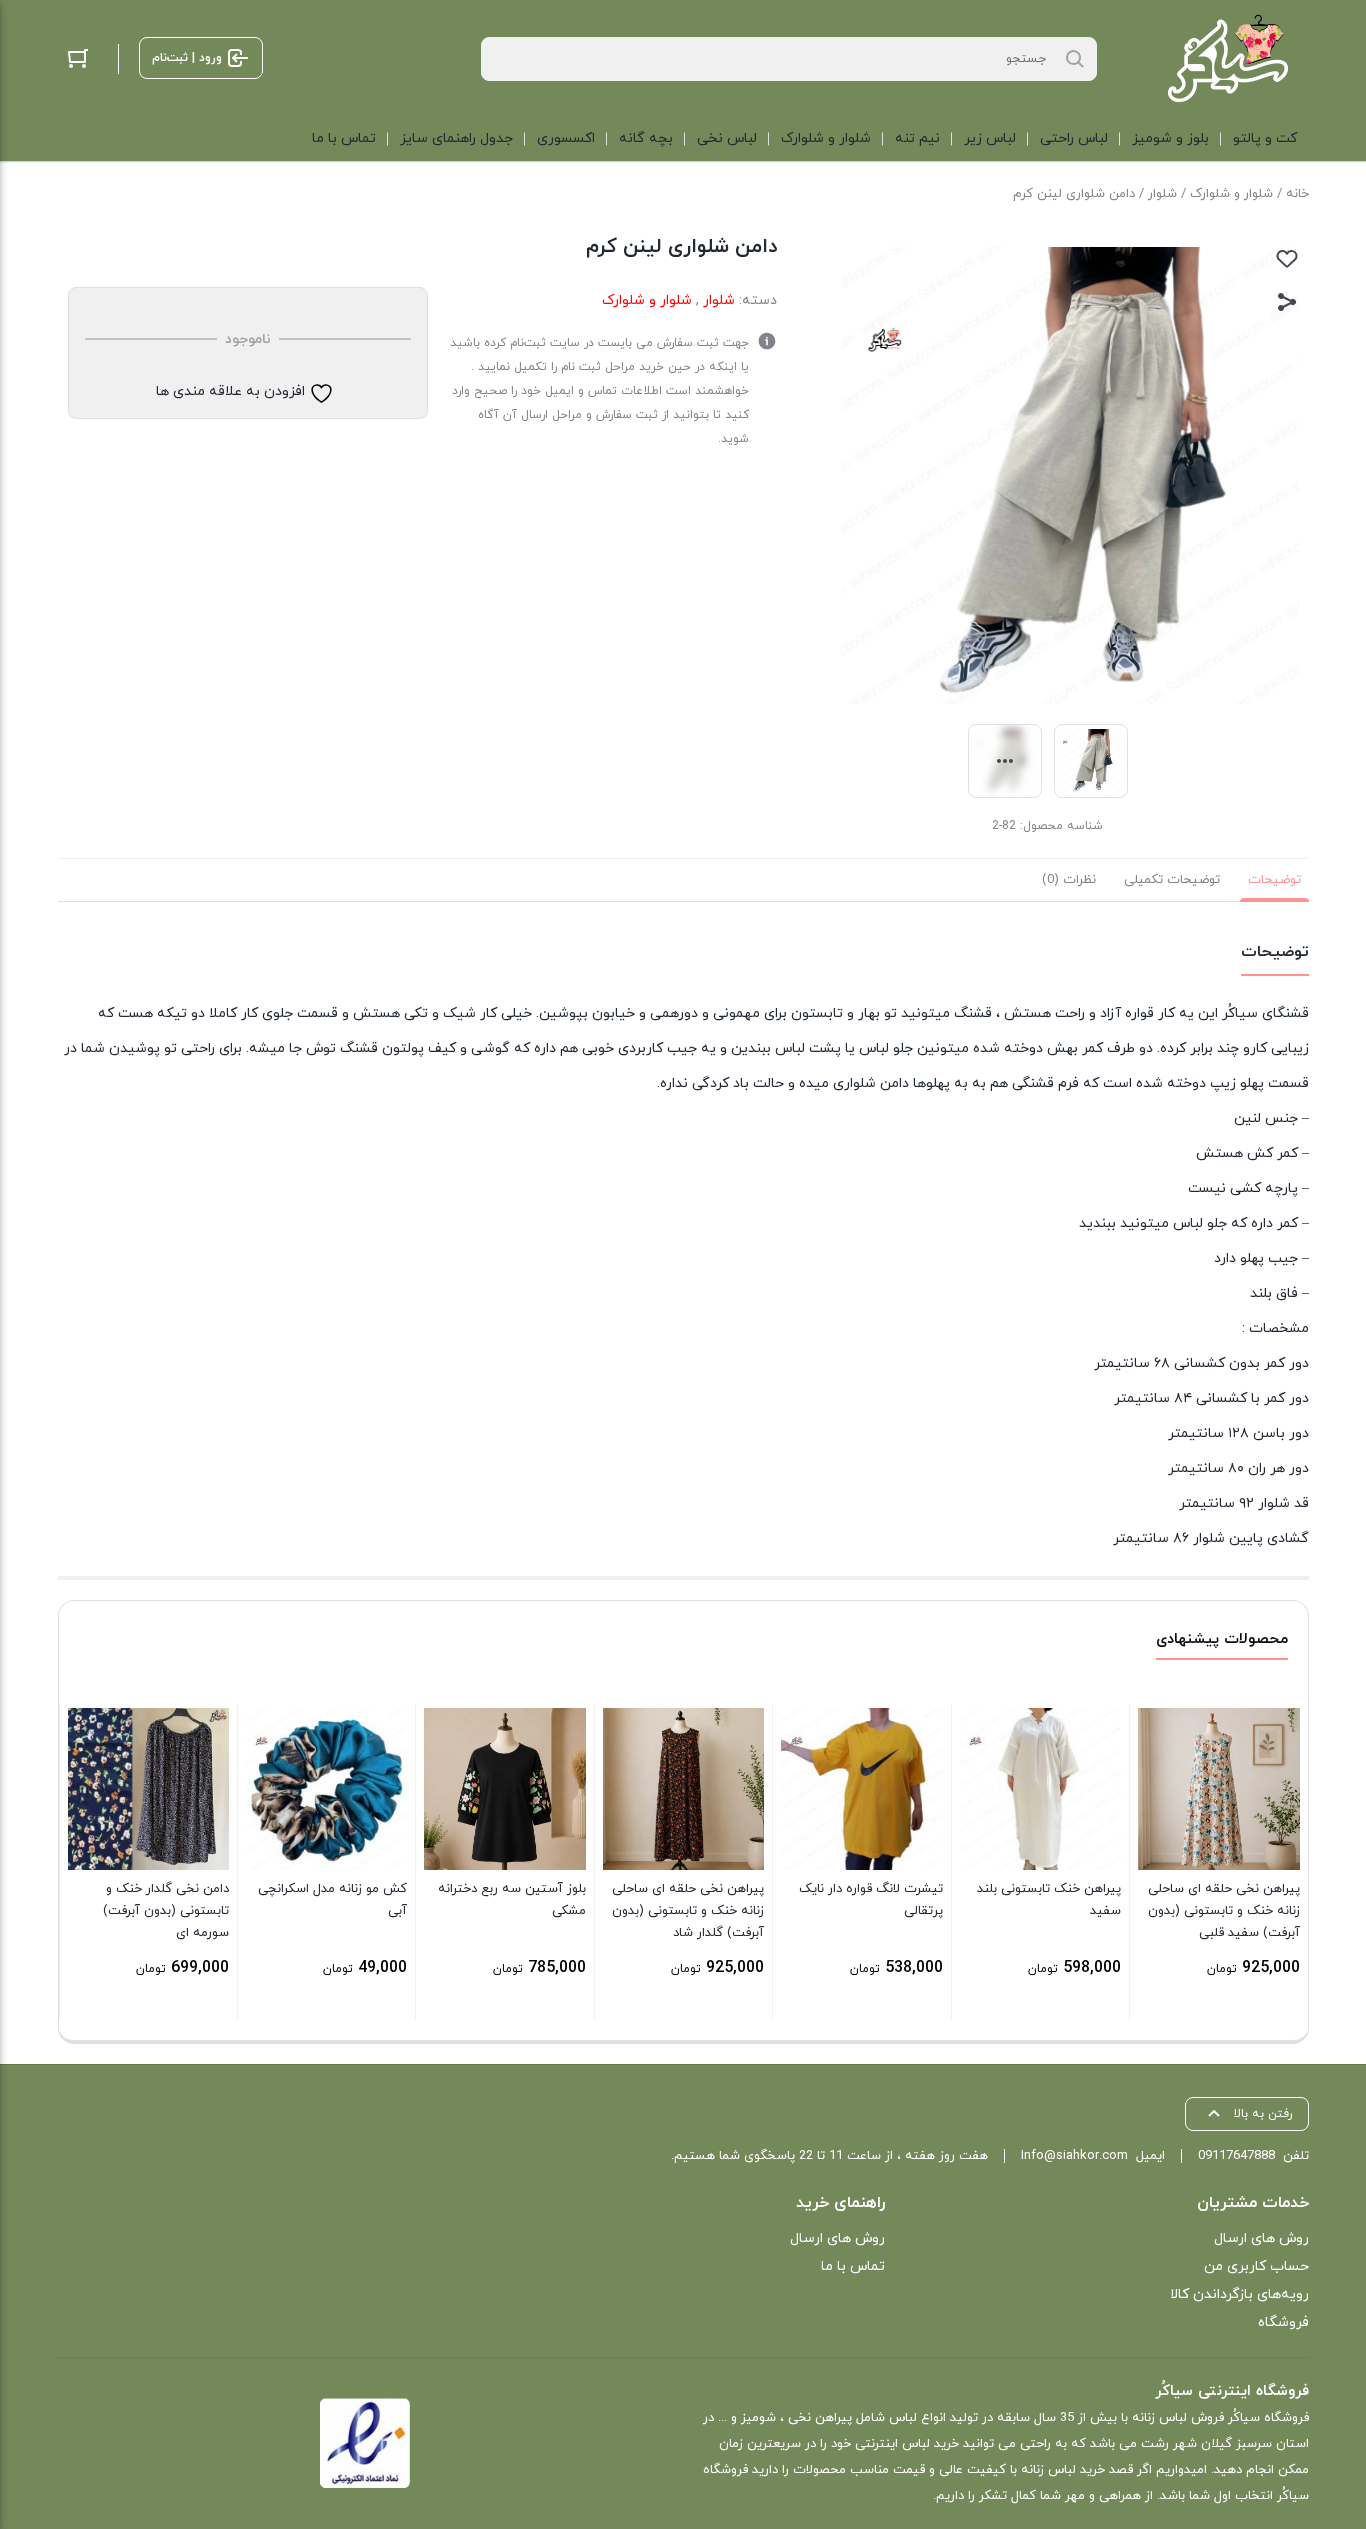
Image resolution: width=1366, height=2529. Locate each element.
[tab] (1274, 880)
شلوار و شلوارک (1231, 194)
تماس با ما (853, 2266)
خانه (1297, 194)
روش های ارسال (1261, 2238)
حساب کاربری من (1256, 2266)
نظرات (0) (1069, 880)
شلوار (1162, 194)
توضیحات (1274, 880)
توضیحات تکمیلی (1172, 880)
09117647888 (1236, 2156)
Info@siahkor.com (1074, 2156)
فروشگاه (1283, 2322)
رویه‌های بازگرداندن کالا (1239, 2294)
